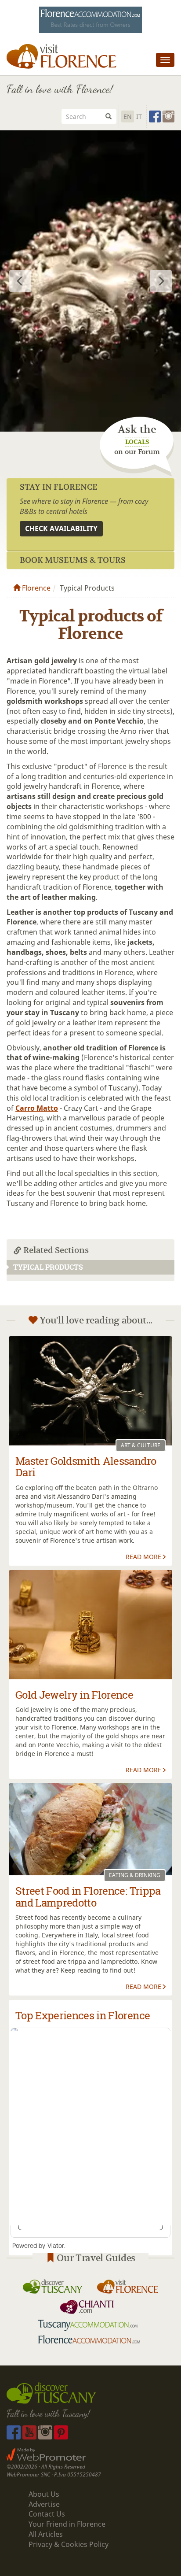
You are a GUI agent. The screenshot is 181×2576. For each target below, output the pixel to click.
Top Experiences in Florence (83, 2015)
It (139, 116)
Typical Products (48, 1267)
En (128, 116)
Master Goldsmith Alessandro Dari (86, 1467)
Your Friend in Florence (67, 2524)
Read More (143, 1557)
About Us (44, 2494)
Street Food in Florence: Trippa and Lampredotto (88, 1896)
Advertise (44, 2504)
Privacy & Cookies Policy (69, 2544)
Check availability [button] (61, 529)
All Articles (46, 2534)
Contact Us (47, 2514)
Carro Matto (37, 1108)
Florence (35, 588)
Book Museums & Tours (73, 560)
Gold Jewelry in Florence (74, 1695)
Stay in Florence (59, 487)
